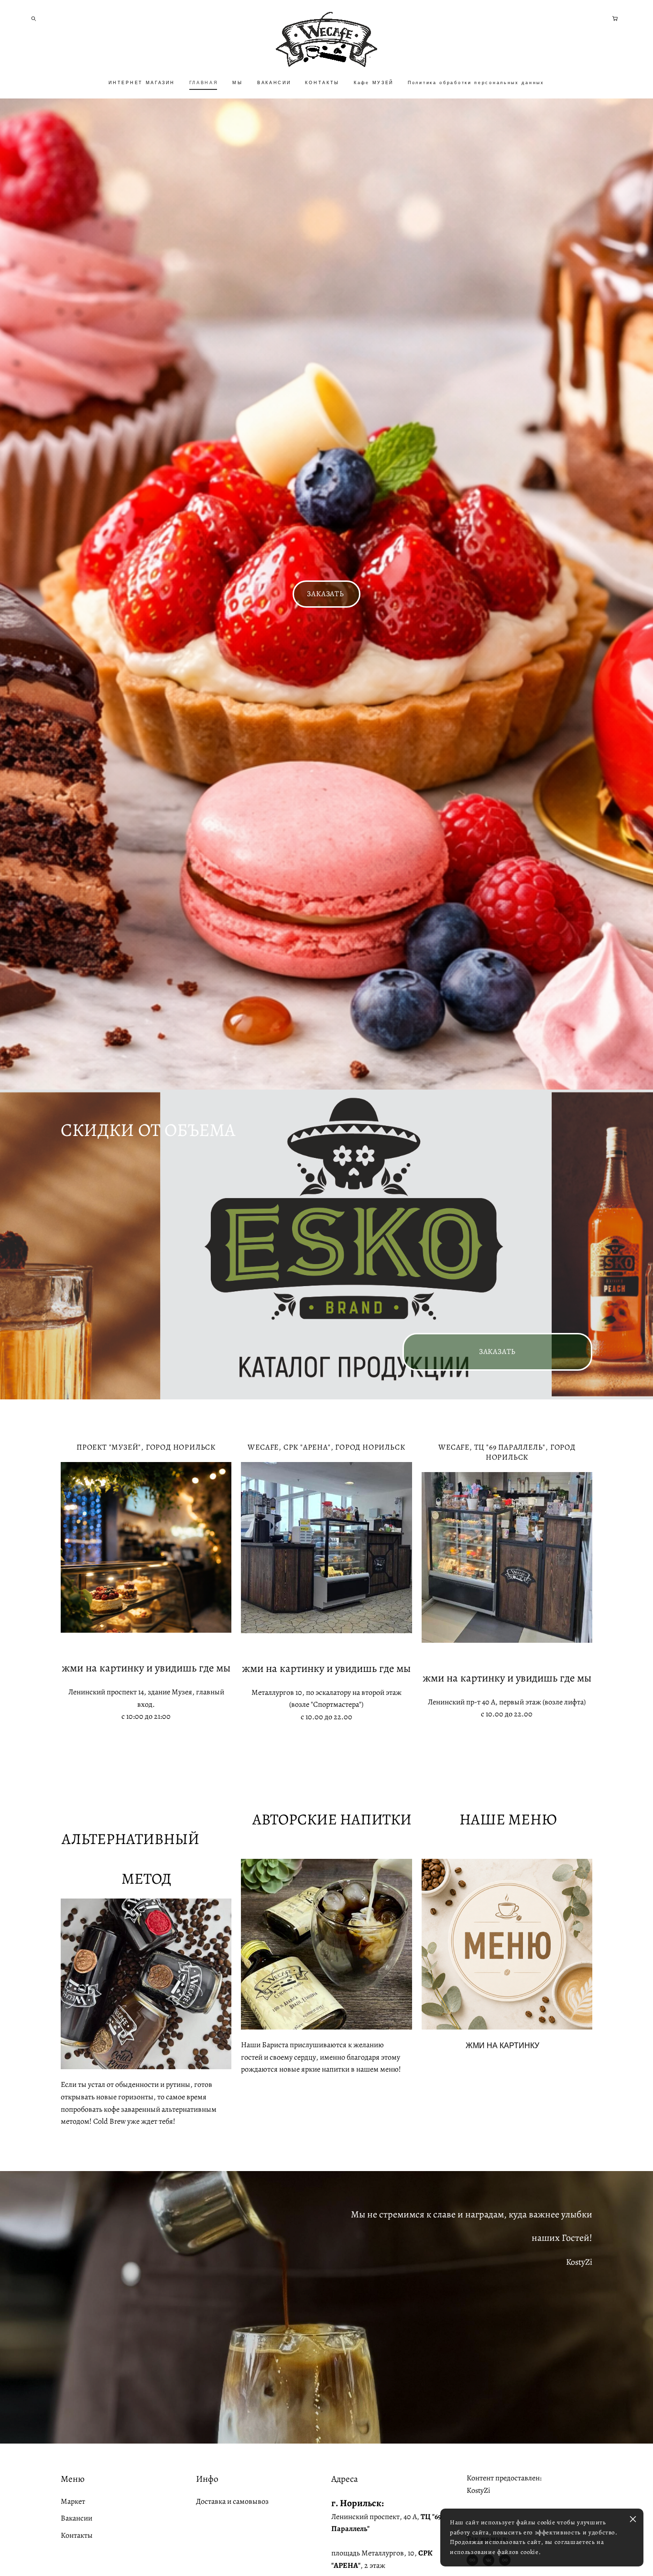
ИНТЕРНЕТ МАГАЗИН (141, 83)
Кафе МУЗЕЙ (374, 83)
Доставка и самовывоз (232, 2501)
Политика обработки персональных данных (476, 83)
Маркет (73, 2501)
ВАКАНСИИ (274, 83)
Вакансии (76, 2518)
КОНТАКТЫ (322, 83)
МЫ (237, 83)
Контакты (77, 2535)
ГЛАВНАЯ (204, 83)
